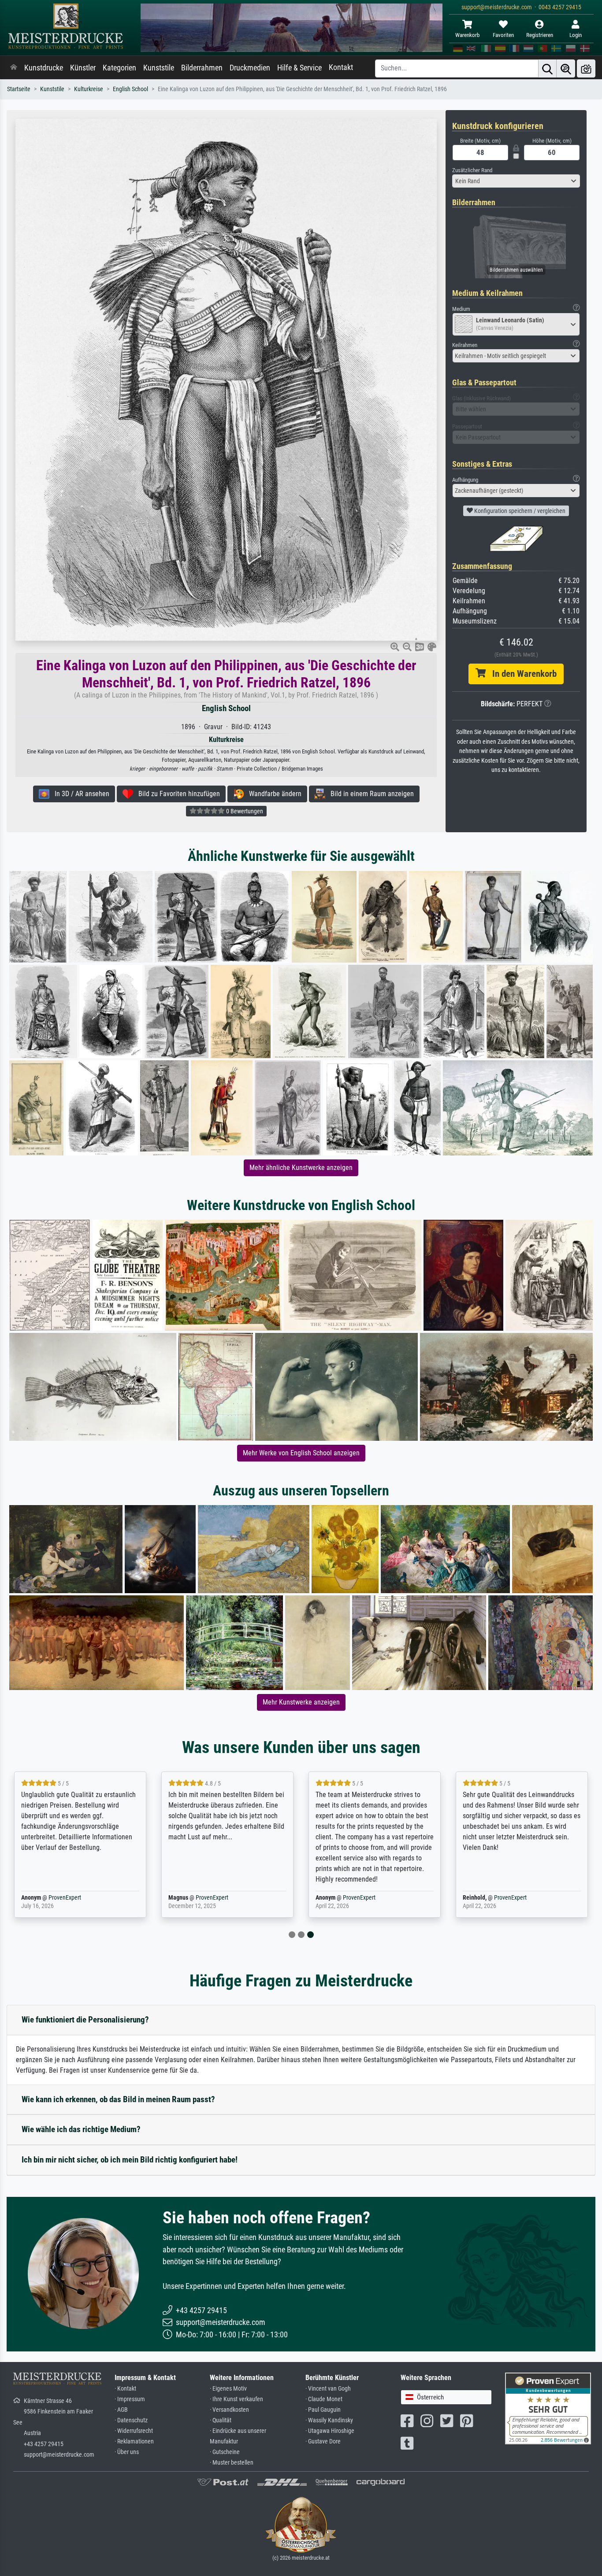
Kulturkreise (89, 89)
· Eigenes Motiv (228, 2389)
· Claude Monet (324, 2399)
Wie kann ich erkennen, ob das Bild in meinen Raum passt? (118, 2099)
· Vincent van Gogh (328, 2389)
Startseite (19, 89)
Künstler (83, 68)
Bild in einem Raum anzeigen (370, 794)
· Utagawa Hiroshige (330, 2431)
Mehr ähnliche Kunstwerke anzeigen (301, 1168)
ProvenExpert (65, 1898)
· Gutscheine (225, 2452)
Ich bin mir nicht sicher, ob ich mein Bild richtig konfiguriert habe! (130, 2160)
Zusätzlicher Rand (472, 170)
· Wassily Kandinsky (329, 2420)
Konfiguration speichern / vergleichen (519, 511)
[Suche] (547, 68)
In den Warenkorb (521, 674)
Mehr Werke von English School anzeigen (301, 1453)
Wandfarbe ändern (273, 794)
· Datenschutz (131, 2420)
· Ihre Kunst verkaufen (236, 2399)
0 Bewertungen (244, 811)
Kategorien (119, 68)
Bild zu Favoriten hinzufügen (177, 794)
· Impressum (130, 2399)
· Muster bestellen (232, 2463)
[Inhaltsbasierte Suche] (566, 68)
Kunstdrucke (44, 68)
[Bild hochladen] (586, 68)
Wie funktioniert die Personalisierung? (85, 2020)
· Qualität (221, 2420)
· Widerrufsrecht (134, 2431)
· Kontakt (125, 2389)
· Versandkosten (229, 2410)
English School (130, 89)
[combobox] (516, 181)
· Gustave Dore (323, 2441)
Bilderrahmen (202, 68)
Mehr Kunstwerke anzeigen (301, 1702)
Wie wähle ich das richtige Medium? (81, 2129)
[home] (14, 68)
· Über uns (127, 2452)
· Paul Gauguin (323, 2410)
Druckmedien (250, 68)
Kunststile (159, 68)
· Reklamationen (134, 2441)
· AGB (121, 2410)
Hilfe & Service (299, 68)
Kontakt (341, 67)
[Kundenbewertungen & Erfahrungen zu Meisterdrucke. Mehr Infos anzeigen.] (548, 2408)
